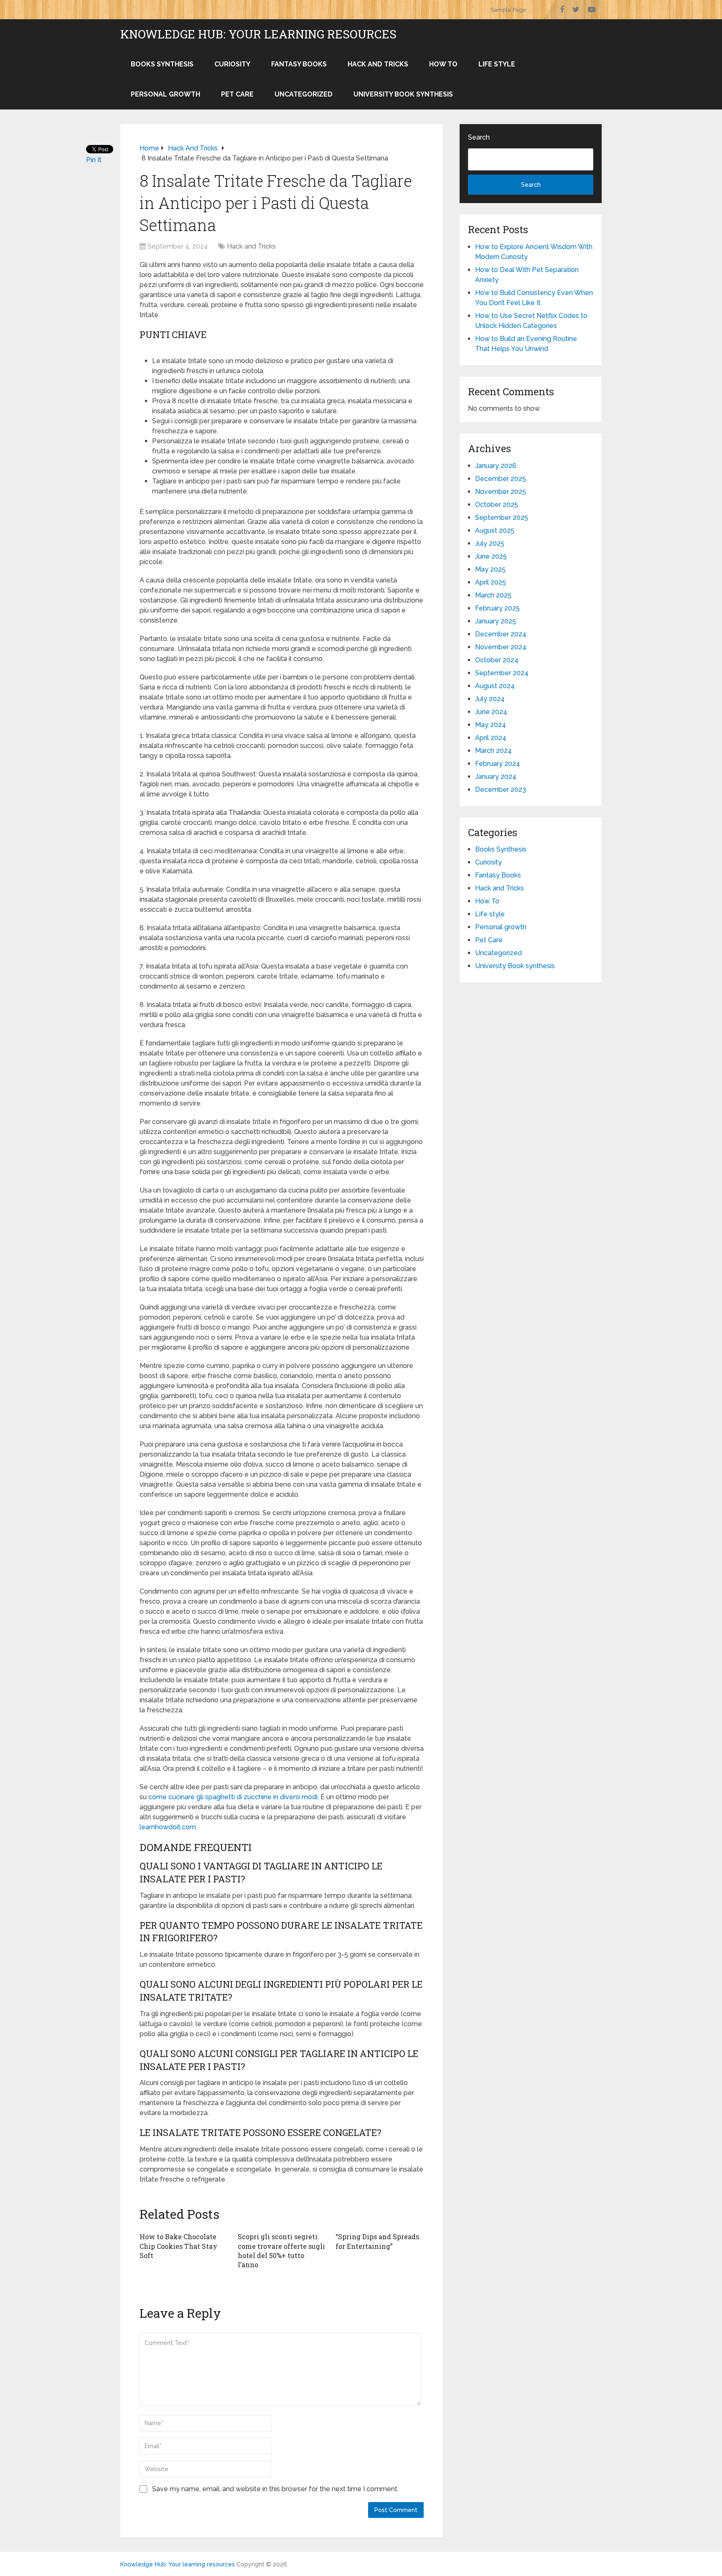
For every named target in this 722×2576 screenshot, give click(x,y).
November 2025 (501, 492)
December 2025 (501, 479)
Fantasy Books (299, 64)
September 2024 (502, 673)
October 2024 (497, 660)
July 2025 (490, 543)
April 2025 (491, 582)
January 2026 (496, 466)
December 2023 (501, 790)
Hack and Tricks (378, 64)
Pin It (94, 160)
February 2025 (497, 608)
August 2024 (495, 686)
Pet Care (237, 94)
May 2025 (490, 569)
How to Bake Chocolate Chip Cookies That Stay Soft (178, 2246)
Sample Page (508, 10)
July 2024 (490, 699)
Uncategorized (304, 94)
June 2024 (491, 712)
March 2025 (493, 595)
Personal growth (165, 94)
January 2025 (496, 621)
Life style (497, 64)
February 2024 (498, 764)
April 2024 (491, 738)
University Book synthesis (403, 94)
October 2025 (497, 505)
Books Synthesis (162, 64)
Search (479, 137)
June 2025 (491, 556)
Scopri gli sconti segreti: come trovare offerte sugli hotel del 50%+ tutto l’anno (281, 2251)
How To (443, 64)
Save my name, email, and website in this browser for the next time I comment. (275, 2489)
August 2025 (495, 530)
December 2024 (501, 634)
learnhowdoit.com (168, 1827)
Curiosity (232, 64)
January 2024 (496, 777)
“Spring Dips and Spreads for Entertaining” (377, 2241)
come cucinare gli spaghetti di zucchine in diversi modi (233, 1797)
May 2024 (491, 725)
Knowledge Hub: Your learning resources (258, 34)
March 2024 (493, 751)
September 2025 (502, 517)
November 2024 (501, 647)
